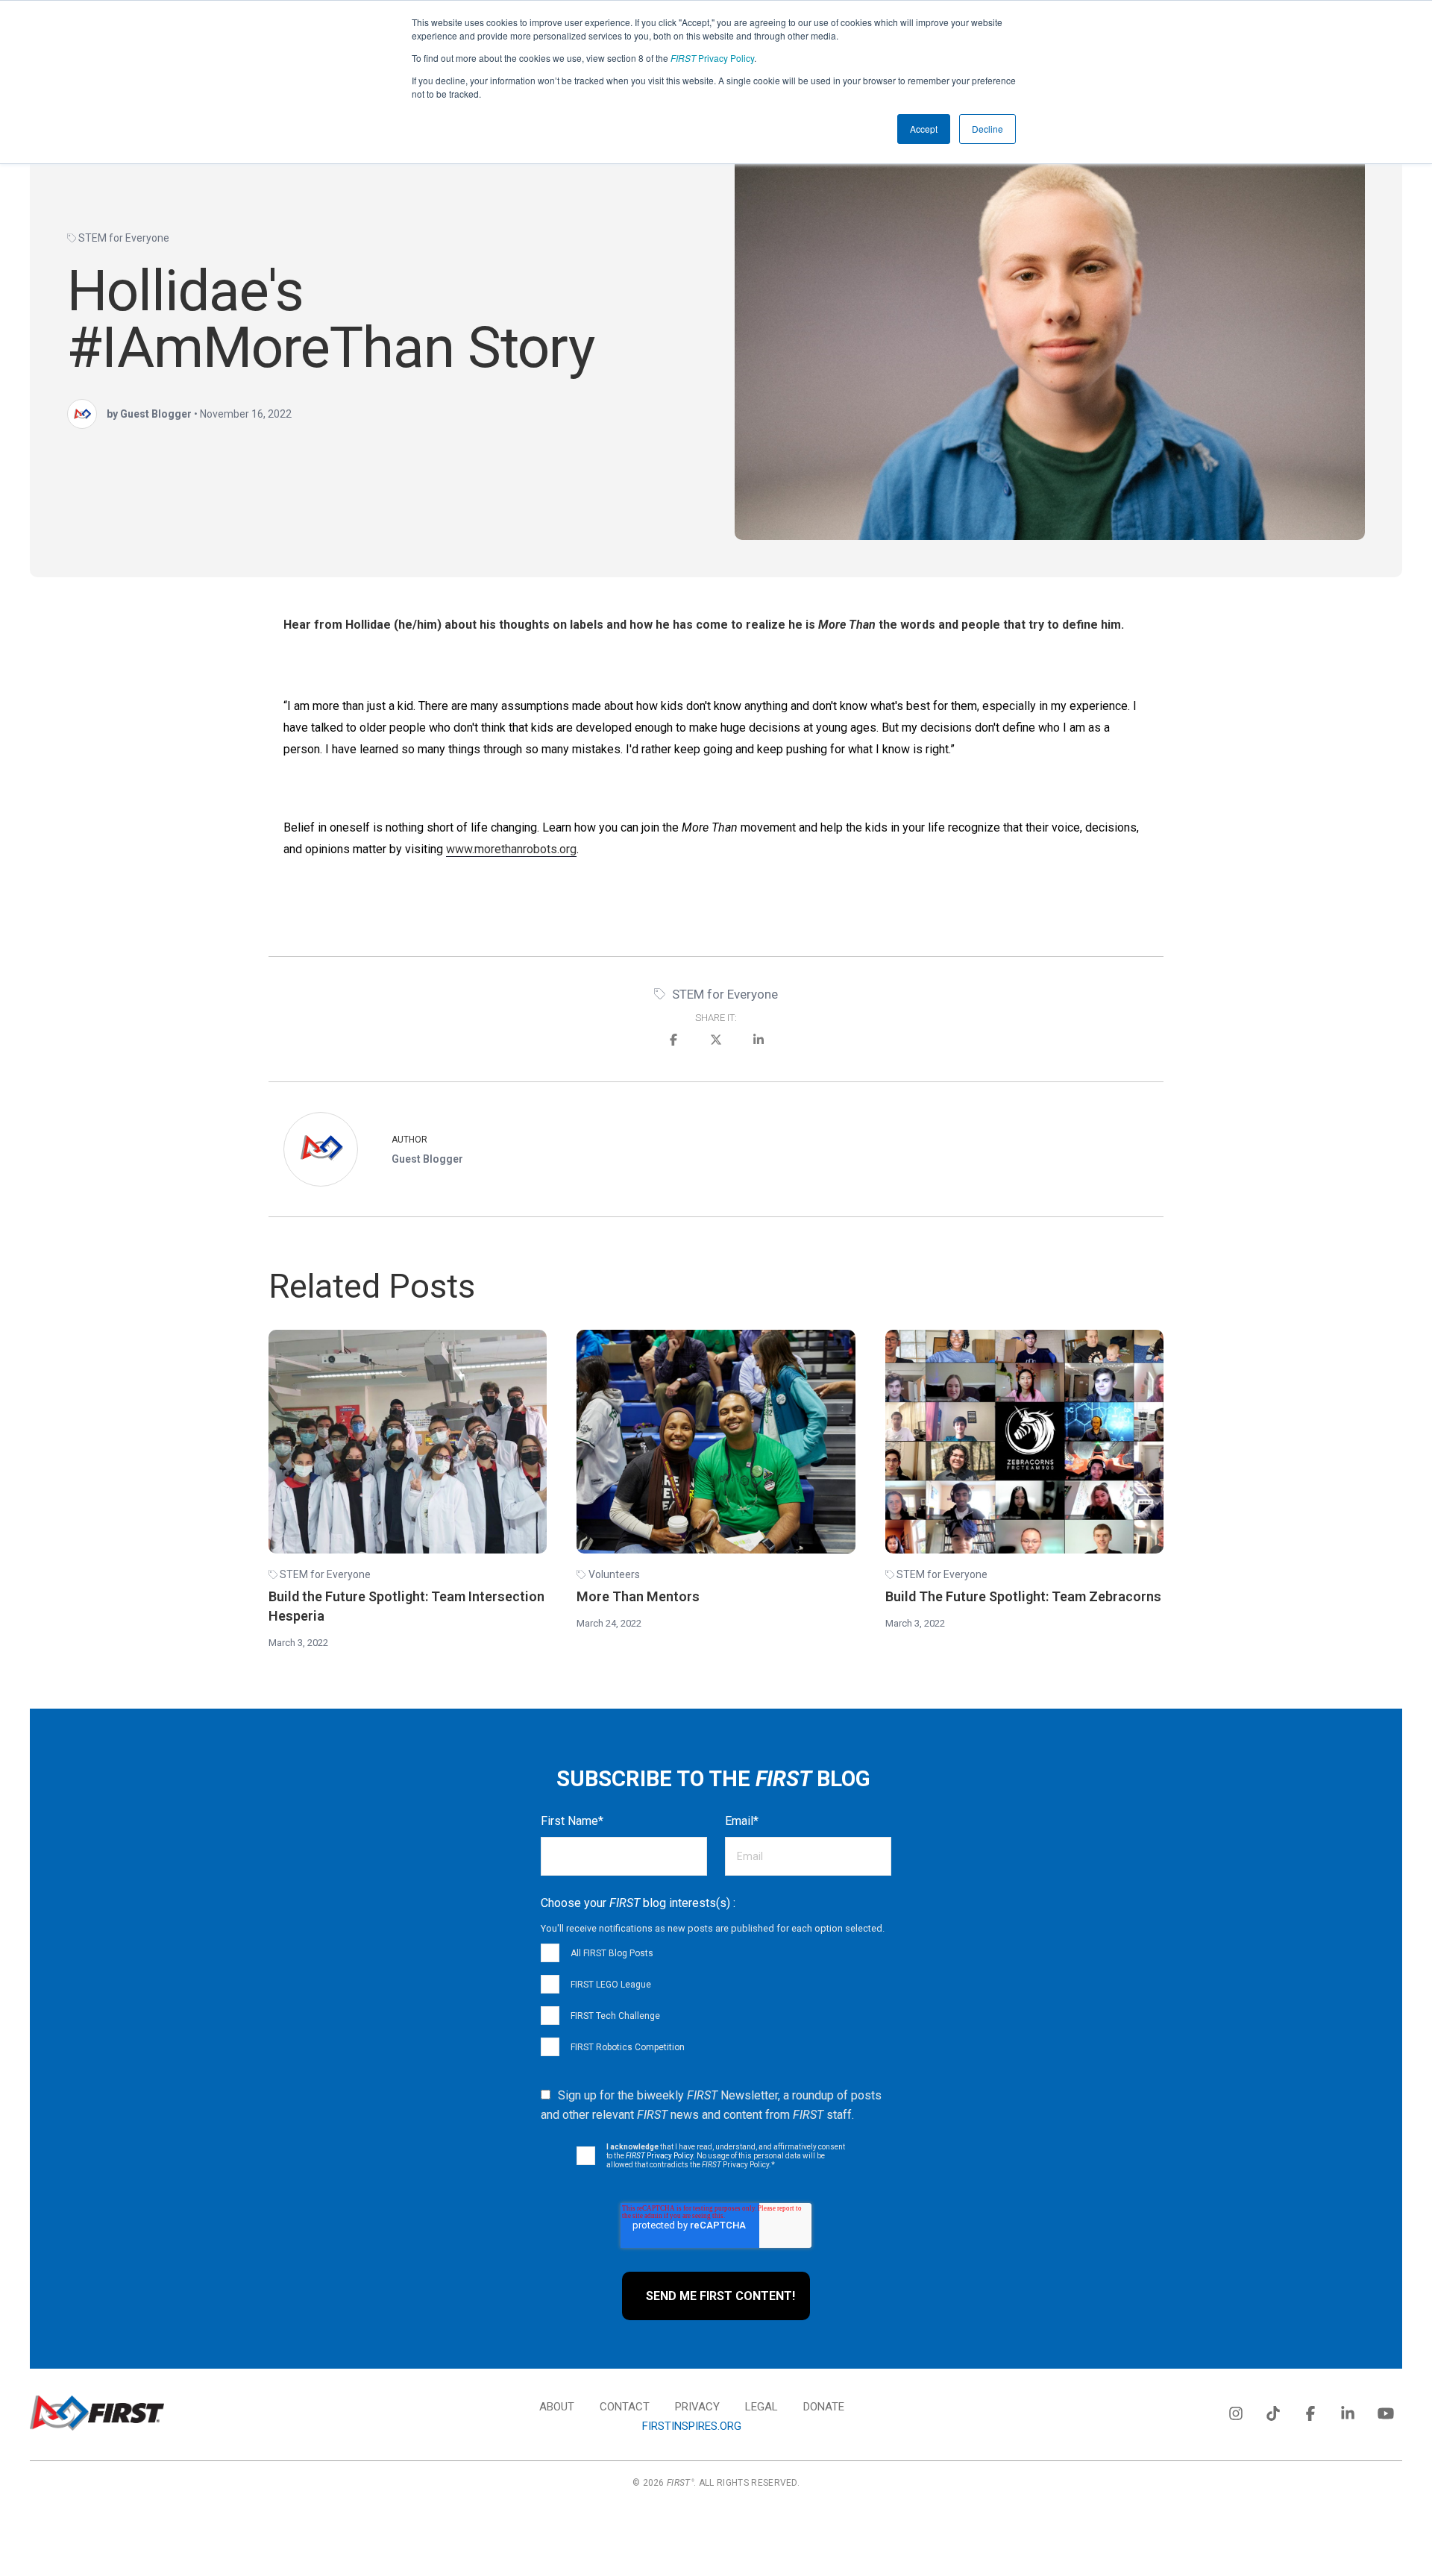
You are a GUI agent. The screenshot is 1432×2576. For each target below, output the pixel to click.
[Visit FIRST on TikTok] (1273, 2410)
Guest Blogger (427, 1159)
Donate (824, 2407)
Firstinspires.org (692, 2426)
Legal (761, 2407)
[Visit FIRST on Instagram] (1236, 2410)
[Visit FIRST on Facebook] (1310, 2410)
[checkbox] (716, 1999)
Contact (625, 2407)
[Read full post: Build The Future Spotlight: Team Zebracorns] (1024, 1442)
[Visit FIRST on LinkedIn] (1348, 2410)
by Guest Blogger (149, 414)
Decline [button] (987, 129)
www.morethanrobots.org (511, 849)
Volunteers (614, 1574)
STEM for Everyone (124, 238)
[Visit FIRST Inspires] (97, 2413)
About (557, 2407)
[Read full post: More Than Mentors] (716, 1442)
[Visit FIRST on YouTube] (1385, 2410)
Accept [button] (924, 129)
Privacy (697, 2407)
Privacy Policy (712, 58)
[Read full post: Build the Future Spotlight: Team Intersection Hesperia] (408, 1442)
